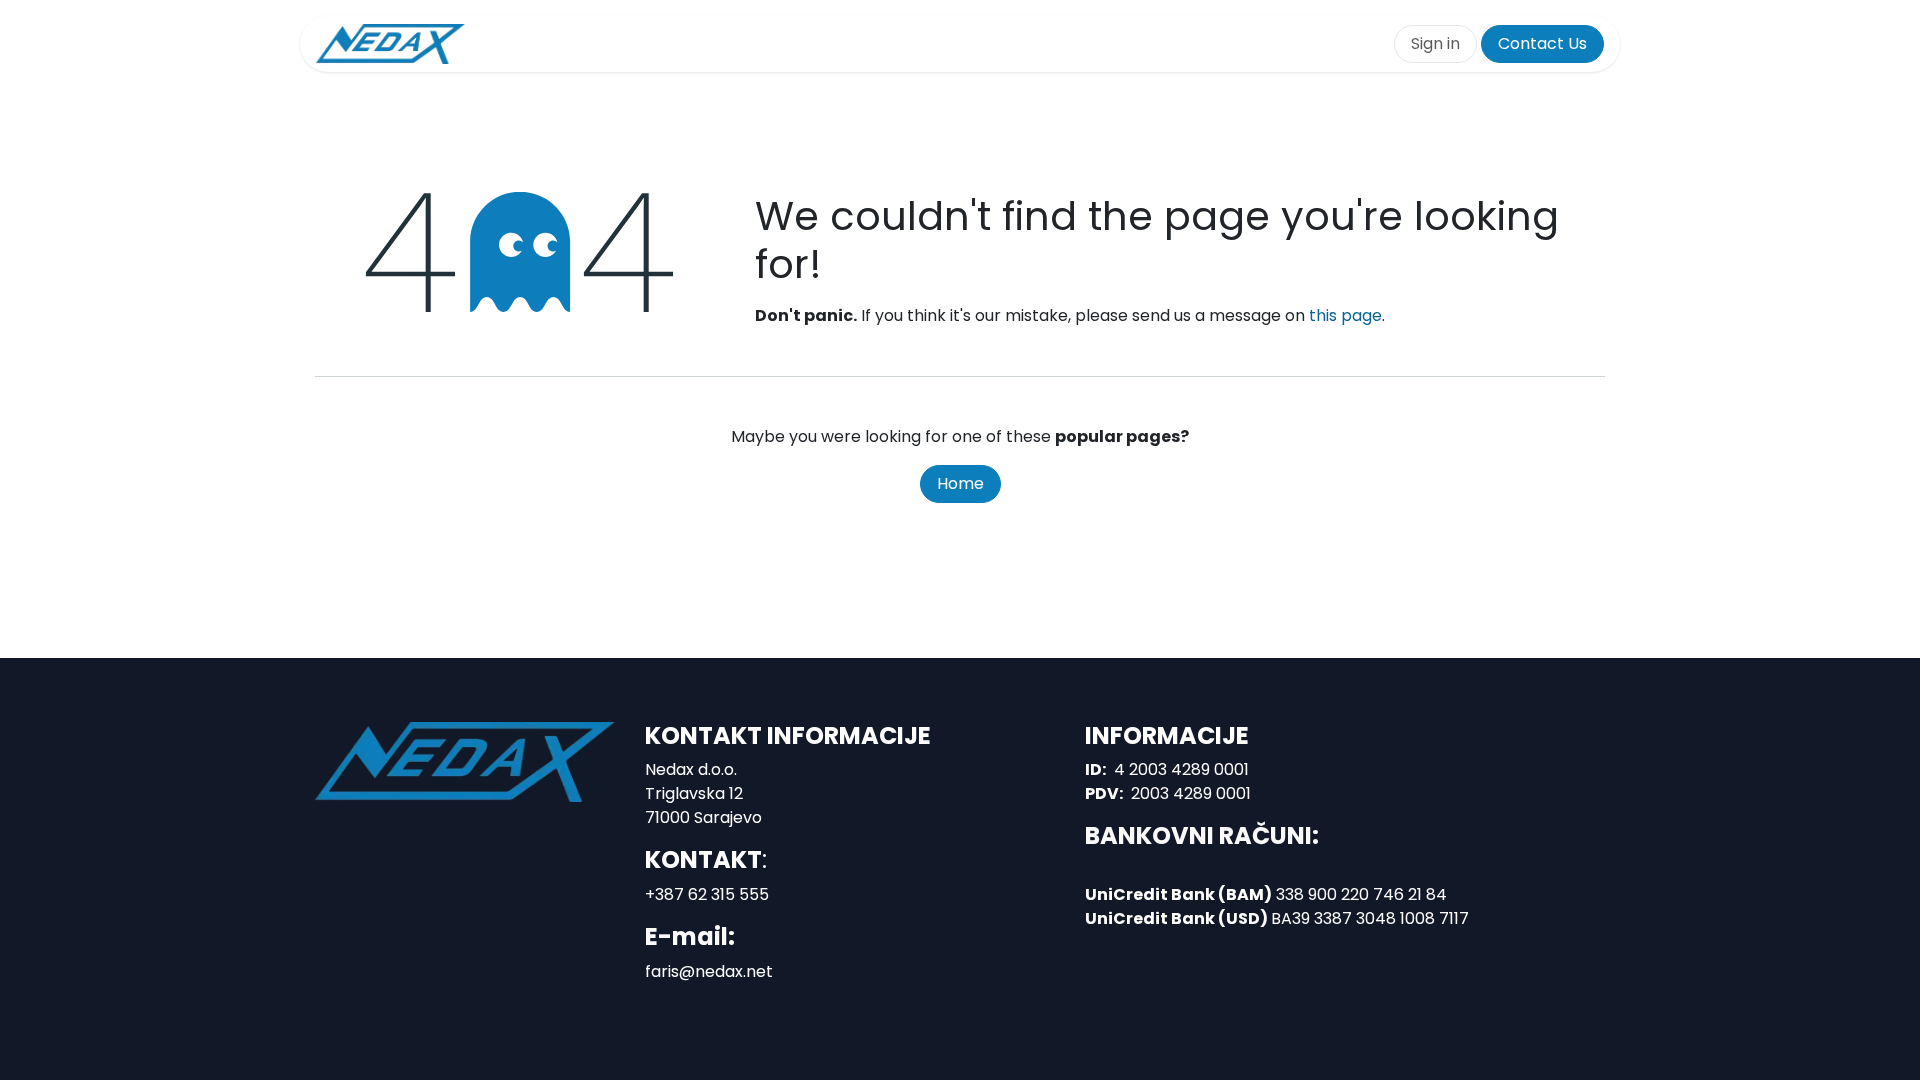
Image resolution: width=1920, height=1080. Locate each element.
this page (1345, 315)
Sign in (1435, 43)
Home (960, 483)
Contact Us (1542, 43)
